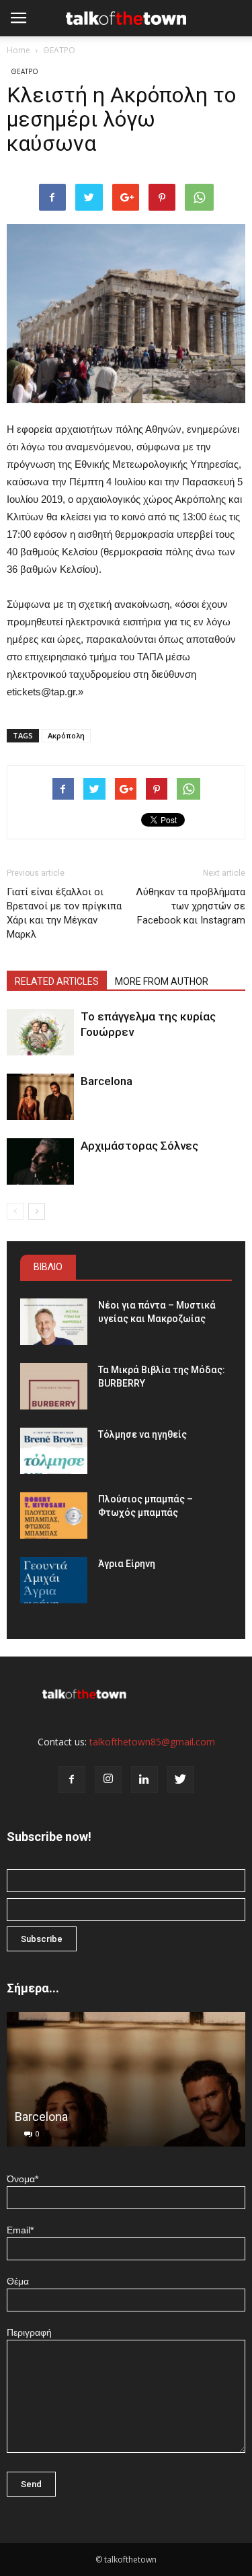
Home (18, 50)
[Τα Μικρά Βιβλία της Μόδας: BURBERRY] (54, 1386)
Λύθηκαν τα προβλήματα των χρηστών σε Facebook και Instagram (191, 906)
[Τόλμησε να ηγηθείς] (54, 1451)
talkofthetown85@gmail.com (152, 1742)
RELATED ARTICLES (57, 981)
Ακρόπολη (66, 735)
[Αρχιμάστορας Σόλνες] (40, 1161)
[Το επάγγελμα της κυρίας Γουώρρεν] (40, 1032)
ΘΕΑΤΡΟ (59, 50)
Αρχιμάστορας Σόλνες (139, 1146)
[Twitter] (181, 1780)
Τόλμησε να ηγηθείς (142, 1434)
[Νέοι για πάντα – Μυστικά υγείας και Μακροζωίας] (54, 1322)
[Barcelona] (40, 1097)
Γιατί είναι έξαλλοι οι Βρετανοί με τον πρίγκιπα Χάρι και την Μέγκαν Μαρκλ (64, 913)
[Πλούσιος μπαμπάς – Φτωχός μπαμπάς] (54, 1516)
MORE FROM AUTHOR (162, 981)
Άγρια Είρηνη (127, 1564)
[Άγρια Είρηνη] (54, 1580)
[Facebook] (72, 1780)
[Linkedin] (144, 1780)
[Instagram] (108, 1780)
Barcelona (107, 1081)
